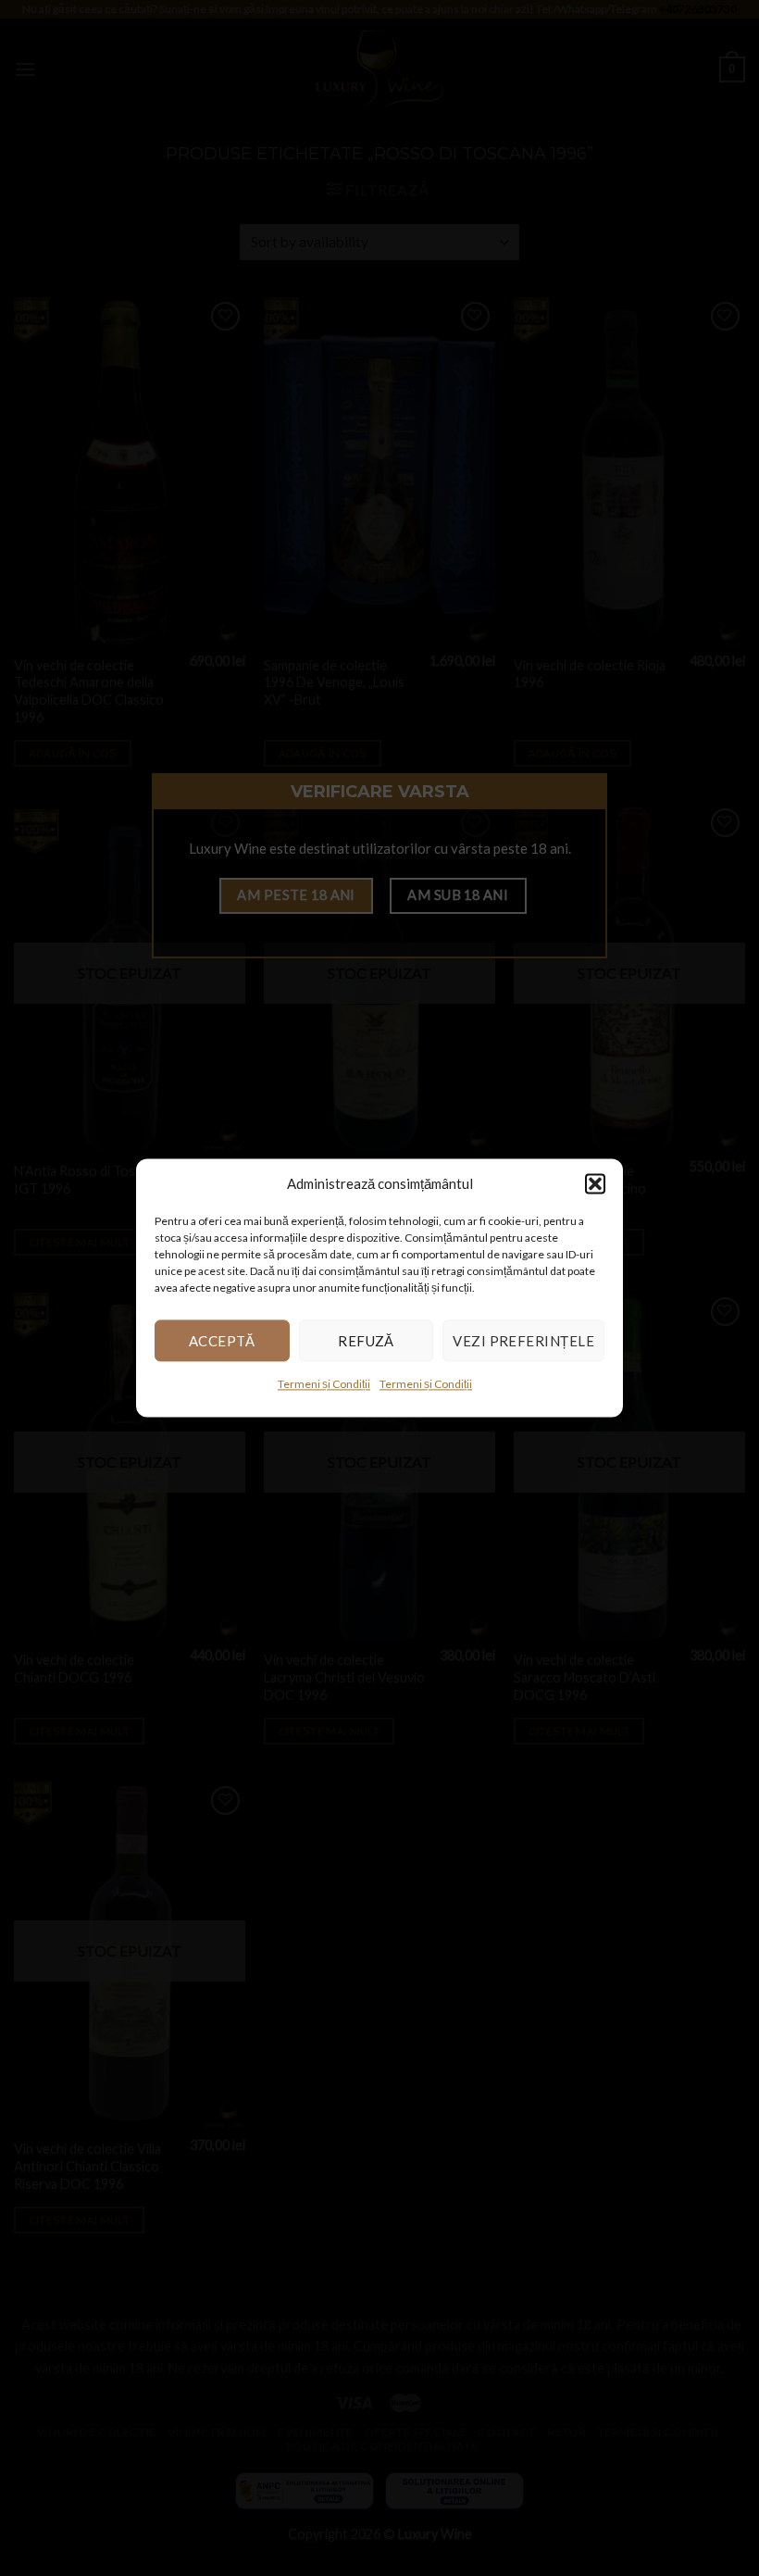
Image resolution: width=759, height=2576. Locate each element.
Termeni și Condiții (324, 1384)
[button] (595, 1183)
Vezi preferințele (523, 1341)
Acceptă (222, 1341)
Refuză (366, 1341)
